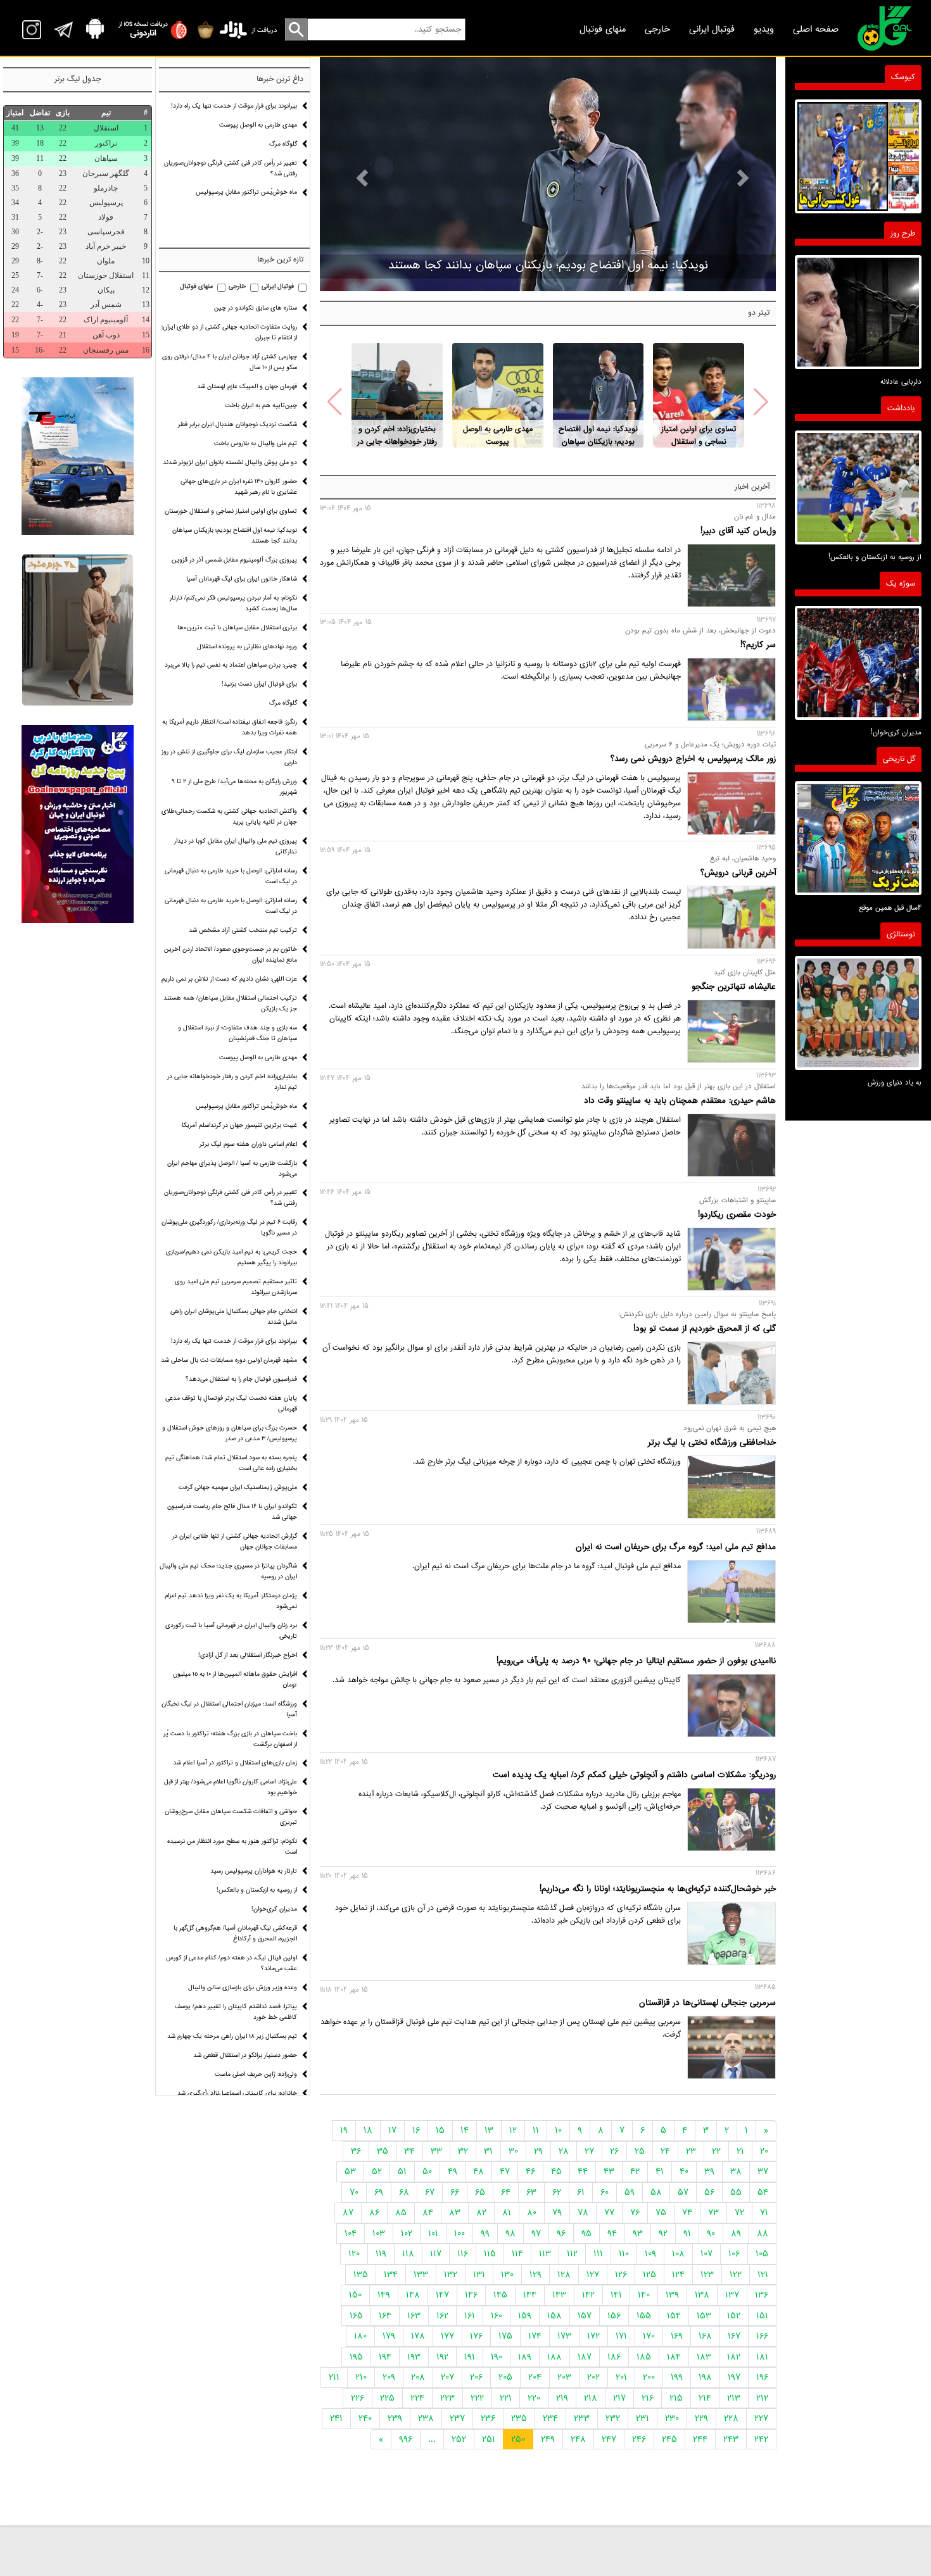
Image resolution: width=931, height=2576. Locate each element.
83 (455, 2213)
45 (556, 2171)
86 (374, 2213)
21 (740, 2151)
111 (598, 2254)
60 (605, 2192)
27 (589, 2151)
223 (447, 2398)
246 (639, 2439)
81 (507, 2213)
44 (583, 2171)
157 (585, 2316)
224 (417, 2398)
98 (510, 2234)
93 (638, 2234)
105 (762, 2254)
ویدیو (764, 29)
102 (407, 2234)
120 (354, 2254)
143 (559, 2295)
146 (471, 2295)
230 (672, 2418)
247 (609, 2439)
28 (564, 2151)
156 (614, 2316)
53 (350, 2171)
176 (476, 2336)
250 (518, 2439)
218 (591, 2398)
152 (734, 2316)
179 (389, 2336)
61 (581, 2192)
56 (709, 2192)
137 (732, 2295)
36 (356, 2151)
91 (687, 2234)
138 (702, 2295)
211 (334, 2377)
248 (578, 2439)
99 (485, 2234)
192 (442, 2357)
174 (535, 2336)
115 (490, 2254)
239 (395, 2418)
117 (436, 2254)
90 (711, 2234)
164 (385, 2316)
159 (525, 2316)
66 (455, 2192)
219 (562, 2398)
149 (384, 2295)
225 (387, 2398)
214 (705, 2398)
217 (619, 2398)
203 (564, 2377)
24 (665, 2151)
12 (513, 2130)
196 (762, 2377)
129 (535, 2275)
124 (678, 2275)
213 (734, 2398)
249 (548, 2439)
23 (691, 2151)
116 (463, 2254)
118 (408, 2254)
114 (517, 2254)
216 (648, 2398)
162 (442, 2316)
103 (379, 2234)
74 (687, 2213)
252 (459, 2439)
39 (709, 2171)
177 (447, 2336)
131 (479, 2275)
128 (564, 2275)
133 (421, 2275)
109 (650, 2254)
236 (488, 2418)
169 (677, 2336)
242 (761, 2439)
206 (476, 2377)
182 (734, 2357)
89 (736, 2234)
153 (704, 2316)
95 (586, 2234)
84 (428, 2213)
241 (336, 2418)
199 (677, 2377)
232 (613, 2418)
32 (463, 2151)
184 (674, 2357)
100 (459, 2234)
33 (436, 2151)
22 (716, 2151)
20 (764, 2151)
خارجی (657, 29)
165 (356, 2316)
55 (736, 2192)
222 (477, 2398)
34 (409, 2151)
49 (453, 2171)
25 (640, 2151)
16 (416, 2130)
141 (616, 2295)
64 (506, 2192)
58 (656, 2192)
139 (672, 2295)
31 (488, 2151)
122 (736, 2275)
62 (557, 2192)
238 (426, 2418)
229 (701, 2418)
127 (593, 2275)
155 (644, 2316)
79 (557, 2213)
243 (731, 2439)
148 (413, 2295)
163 (414, 2316)
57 (683, 2192)
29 (538, 2151)
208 (418, 2377)
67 (430, 2192)
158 (554, 2316)
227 (761, 2418)
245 (669, 2439)
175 (505, 2336)
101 (433, 2234)
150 (355, 2295)
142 (588, 2295)
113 (545, 2254)
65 (480, 2192)
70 (354, 2192)
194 (385, 2357)
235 (519, 2418)
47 (505, 2171)
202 (593, 2377)
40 (684, 2171)
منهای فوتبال (603, 29)
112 (572, 2254)
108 (678, 2254)
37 (763, 2171)
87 (348, 2213)
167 (734, 2336)
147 (442, 2295)
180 (360, 2336)
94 (612, 2234)
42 (635, 2171)
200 (649, 2377)
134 (391, 2275)
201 (621, 2377)
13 (489, 2130)
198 (705, 2377)
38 (736, 2171)
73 (713, 2213)
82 (481, 2213)
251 (489, 2439)
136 (762, 2295)
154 (674, 2316)
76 (635, 2213)
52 (377, 2171)
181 (762, 2357)
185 (644, 2357)
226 (358, 2398)
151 (762, 2316)
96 (561, 2234)
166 (762, 2336)
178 (418, 2336)
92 (663, 2234)
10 (558, 2130)
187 (585, 2357)
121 (763, 2275)
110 (624, 2254)
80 (532, 2213)
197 (734, 2377)
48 (478, 2171)
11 (536, 2130)
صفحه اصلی (816, 29)
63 (531, 2192)
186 (614, 2357)
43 (609, 2171)
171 (621, 2336)
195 (356, 2357)
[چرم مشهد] (78, 630)
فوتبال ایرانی (712, 29)
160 (497, 2316)
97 (536, 2234)
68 (404, 2192)
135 (361, 2275)
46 (530, 2171)
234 (550, 2418)
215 (676, 2398)
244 (700, 2439)
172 (593, 2336)
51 (402, 2171)
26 (614, 2151)
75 (661, 2213)
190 (497, 2357)
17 (392, 2130)
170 (649, 2336)
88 (763, 2234)
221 (506, 2398)
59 (630, 2192)
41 (660, 2171)
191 (470, 2357)
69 (379, 2192)
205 (505, 2377)
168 (705, 2336)
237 (457, 2418)
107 (706, 2254)
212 (762, 2398)
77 (609, 2213)
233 (582, 2418)
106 (734, 2254)
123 (707, 2275)
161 (470, 2316)
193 (414, 2357)
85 (401, 2213)
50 (427, 2171)
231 (643, 2418)
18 (368, 2130)
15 (440, 2130)
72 (739, 2213)
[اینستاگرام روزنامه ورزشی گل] (78, 824)
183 (704, 2357)
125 (649, 2275)
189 (525, 2357)
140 (644, 2295)
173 (564, 2336)
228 (731, 2418)
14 (465, 2130)
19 (344, 2130)
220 (534, 2398)
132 (451, 2275)
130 (507, 2275)
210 (361, 2377)
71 (764, 2213)
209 (389, 2377)
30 (513, 2151)
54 (763, 2192)
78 (583, 2213)
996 (406, 2439)
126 (621, 2275)
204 (535, 2377)
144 (530, 2295)
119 (381, 2254)
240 (365, 2418)
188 (554, 2357)
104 (351, 2234)
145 (500, 2295)
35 (383, 2151)
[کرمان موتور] (78, 456)
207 (447, 2377)
